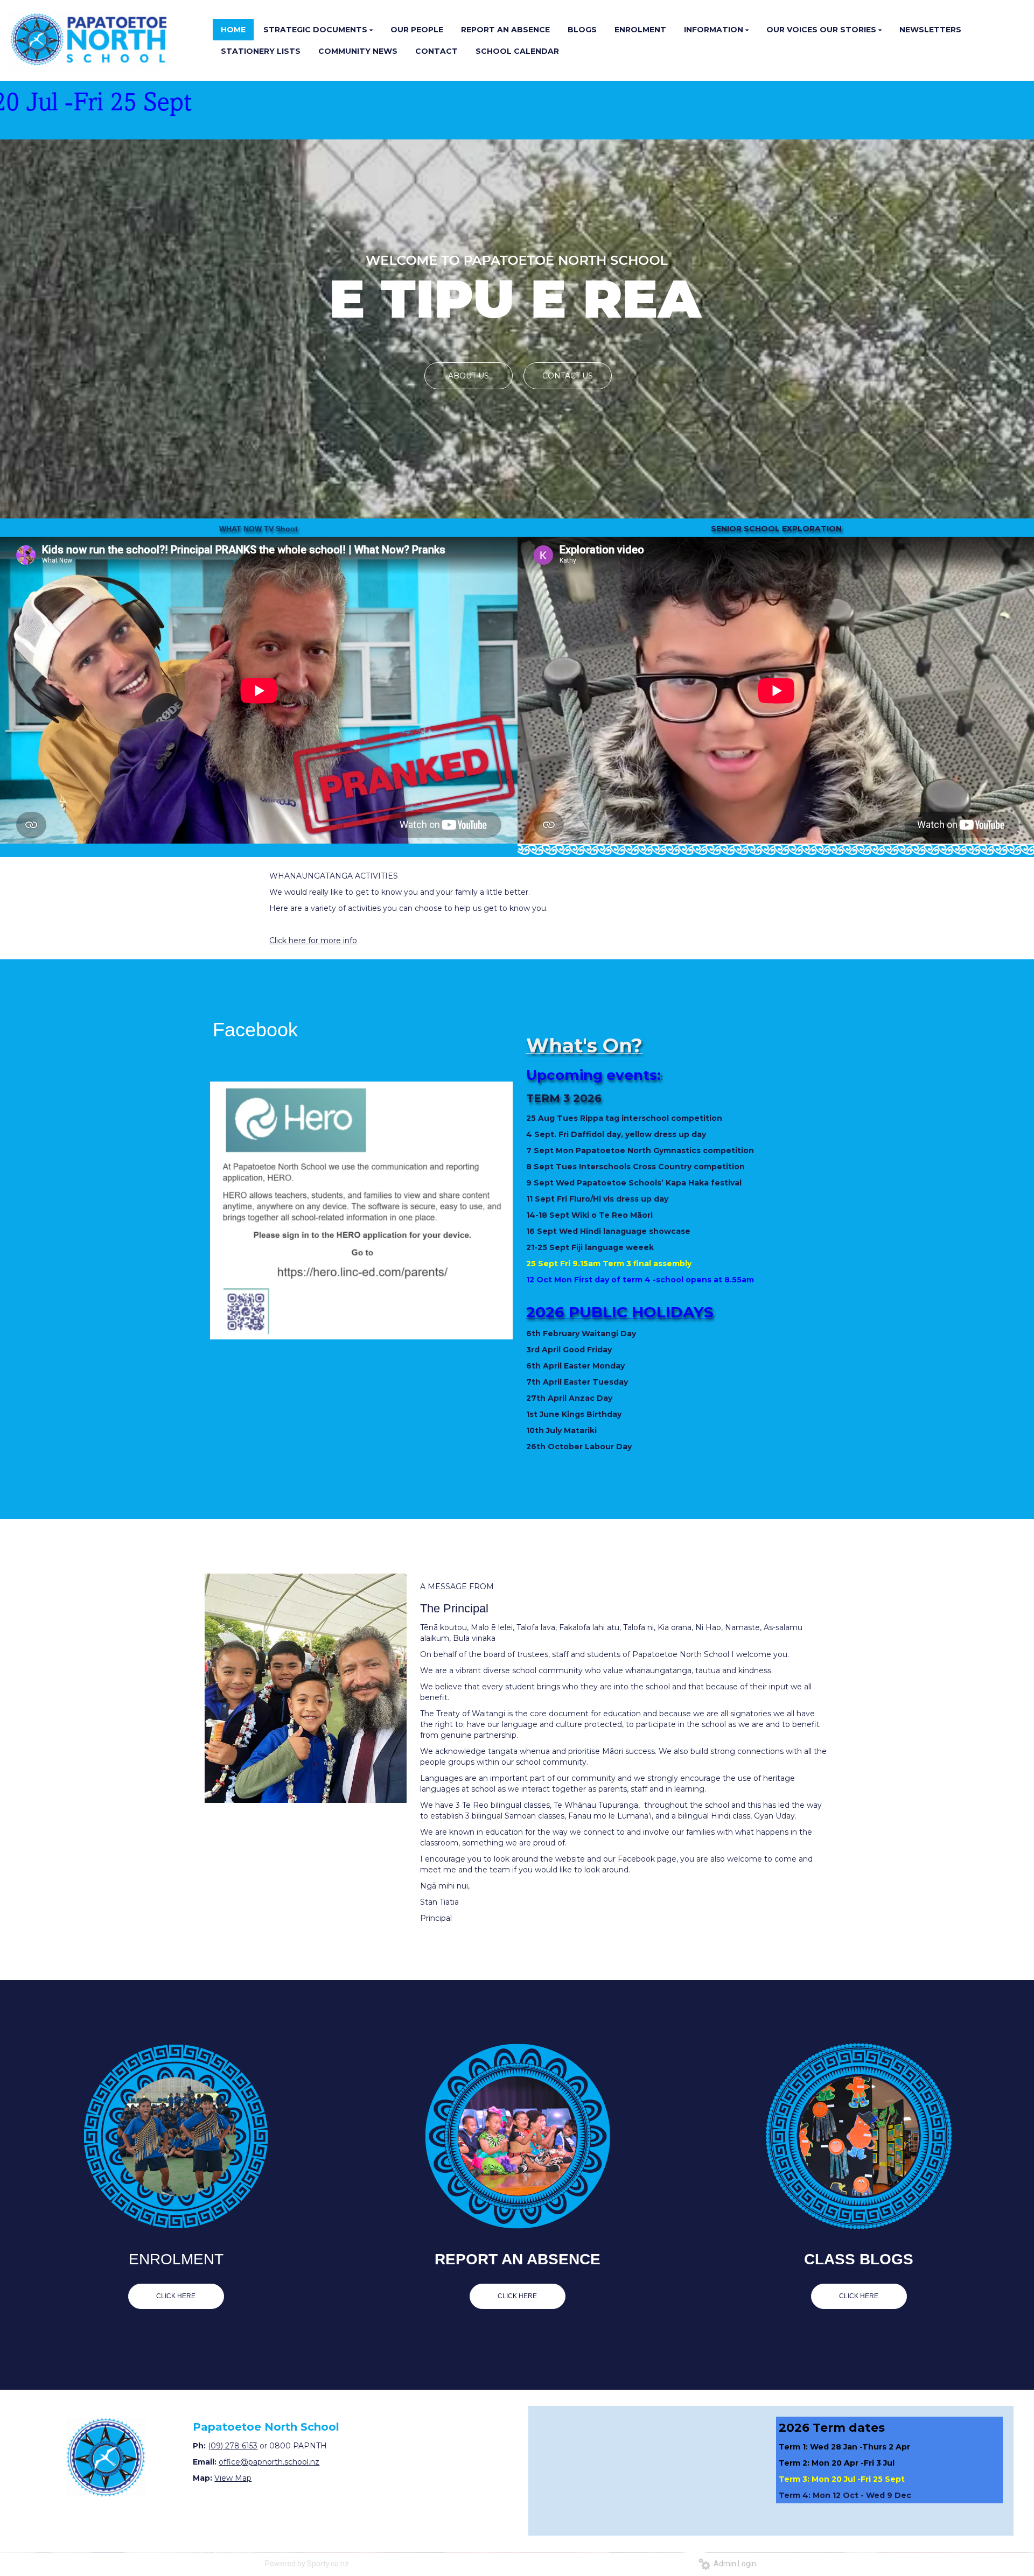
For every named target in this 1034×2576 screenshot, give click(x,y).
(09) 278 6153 (233, 2446)
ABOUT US (469, 376)
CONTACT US (568, 376)
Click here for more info (313, 940)
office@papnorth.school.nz (269, 2462)
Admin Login (733, 2564)
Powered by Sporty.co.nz (307, 2564)
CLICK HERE (176, 2296)
